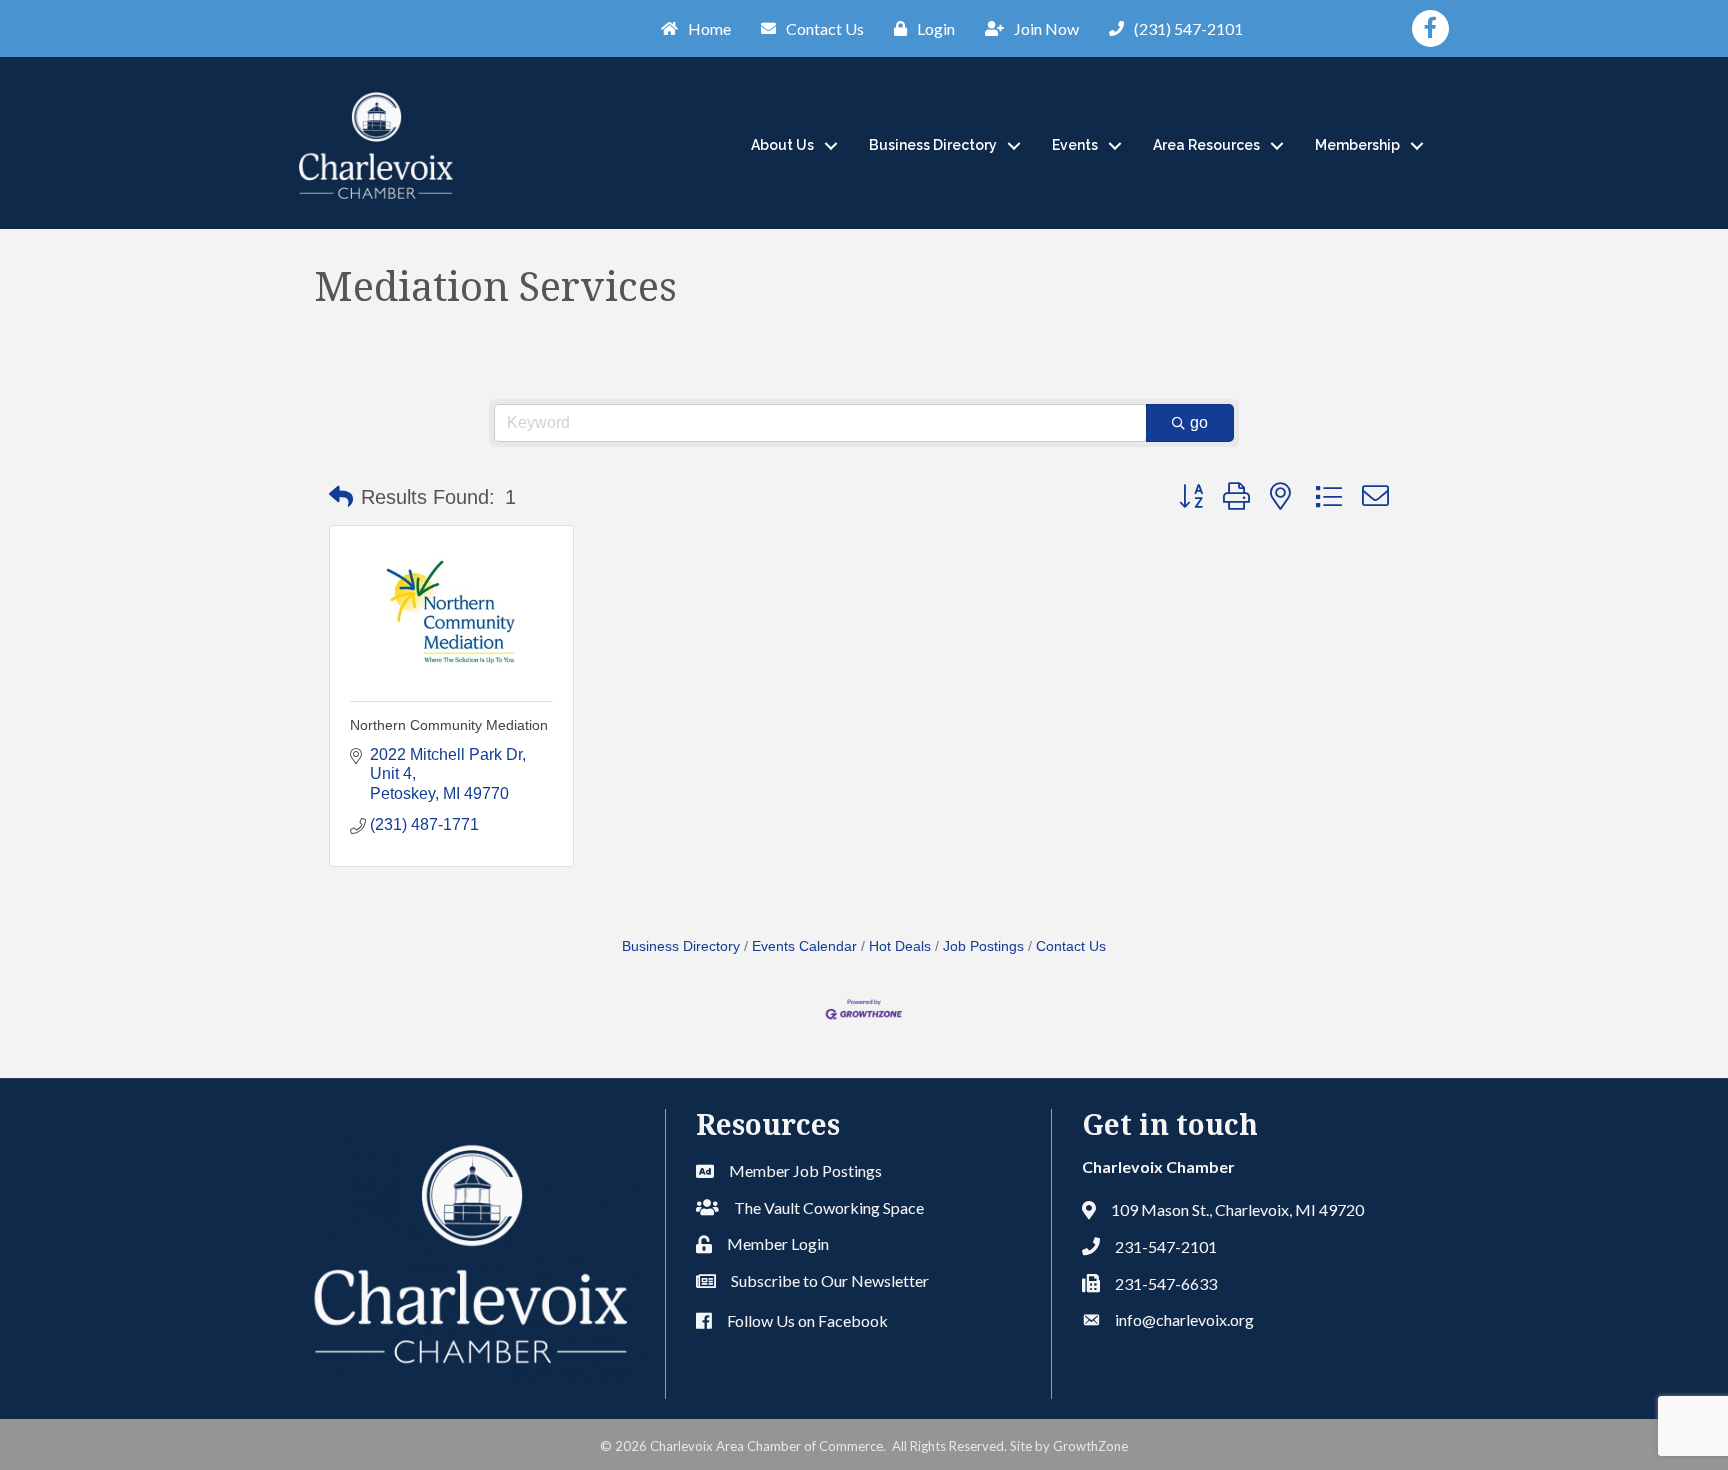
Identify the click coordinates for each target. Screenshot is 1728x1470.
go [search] (1199, 422)
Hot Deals (900, 946)
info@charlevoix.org (1184, 1319)
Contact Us (1071, 946)
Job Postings (983, 946)
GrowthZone (1090, 1446)
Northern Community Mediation (449, 725)
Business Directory (933, 145)
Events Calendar (804, 946)
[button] (341, 497)
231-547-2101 (1166, 1246)
